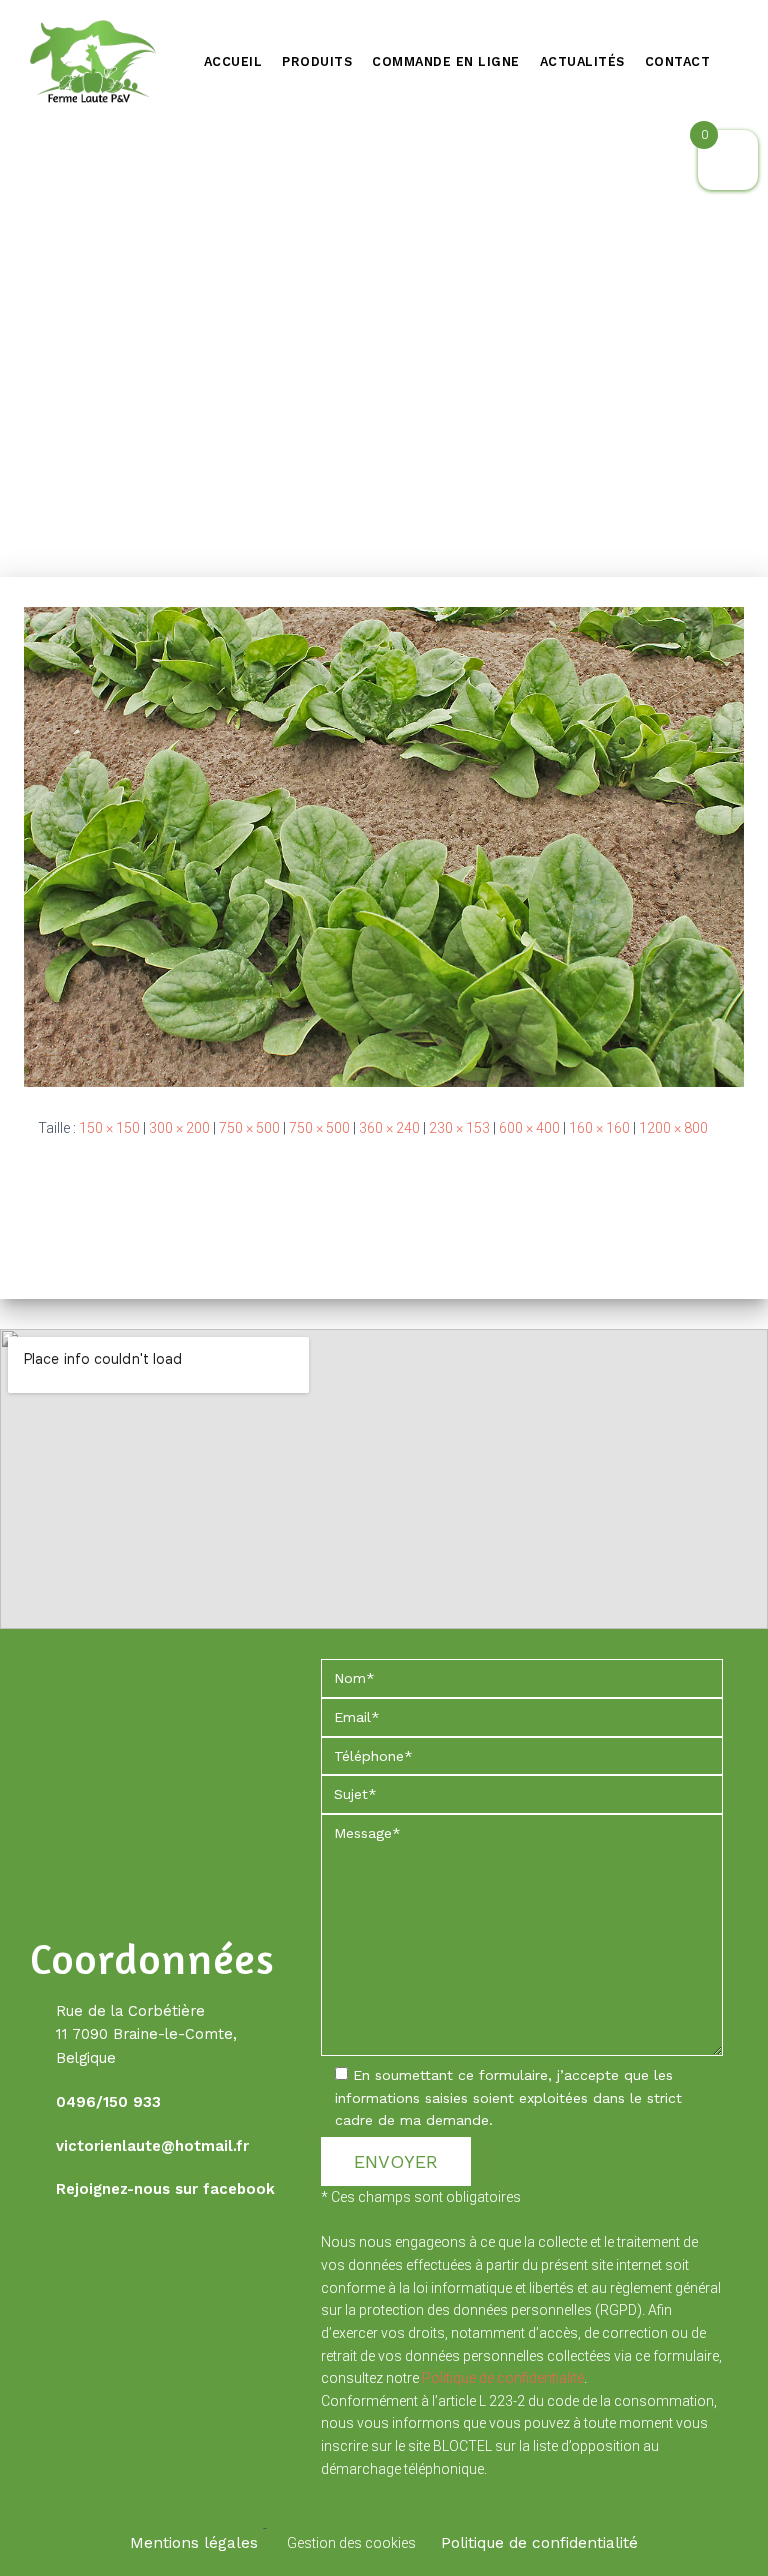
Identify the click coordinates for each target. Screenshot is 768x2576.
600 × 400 (529, 1128)
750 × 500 (249, 1128)
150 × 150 (109, 1128)
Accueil (233, 61)
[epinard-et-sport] (384, 845)
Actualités (582, 61)
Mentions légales (194, 2543)
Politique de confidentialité (503, 2378)
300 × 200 (179, 1128)
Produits (317, 61)
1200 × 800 (673, 1128)
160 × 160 (599, 1128)
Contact (678, 61)
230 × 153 (459, 1128)
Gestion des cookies (351, 2543)
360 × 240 (389, 1128)
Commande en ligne (446, 61)
